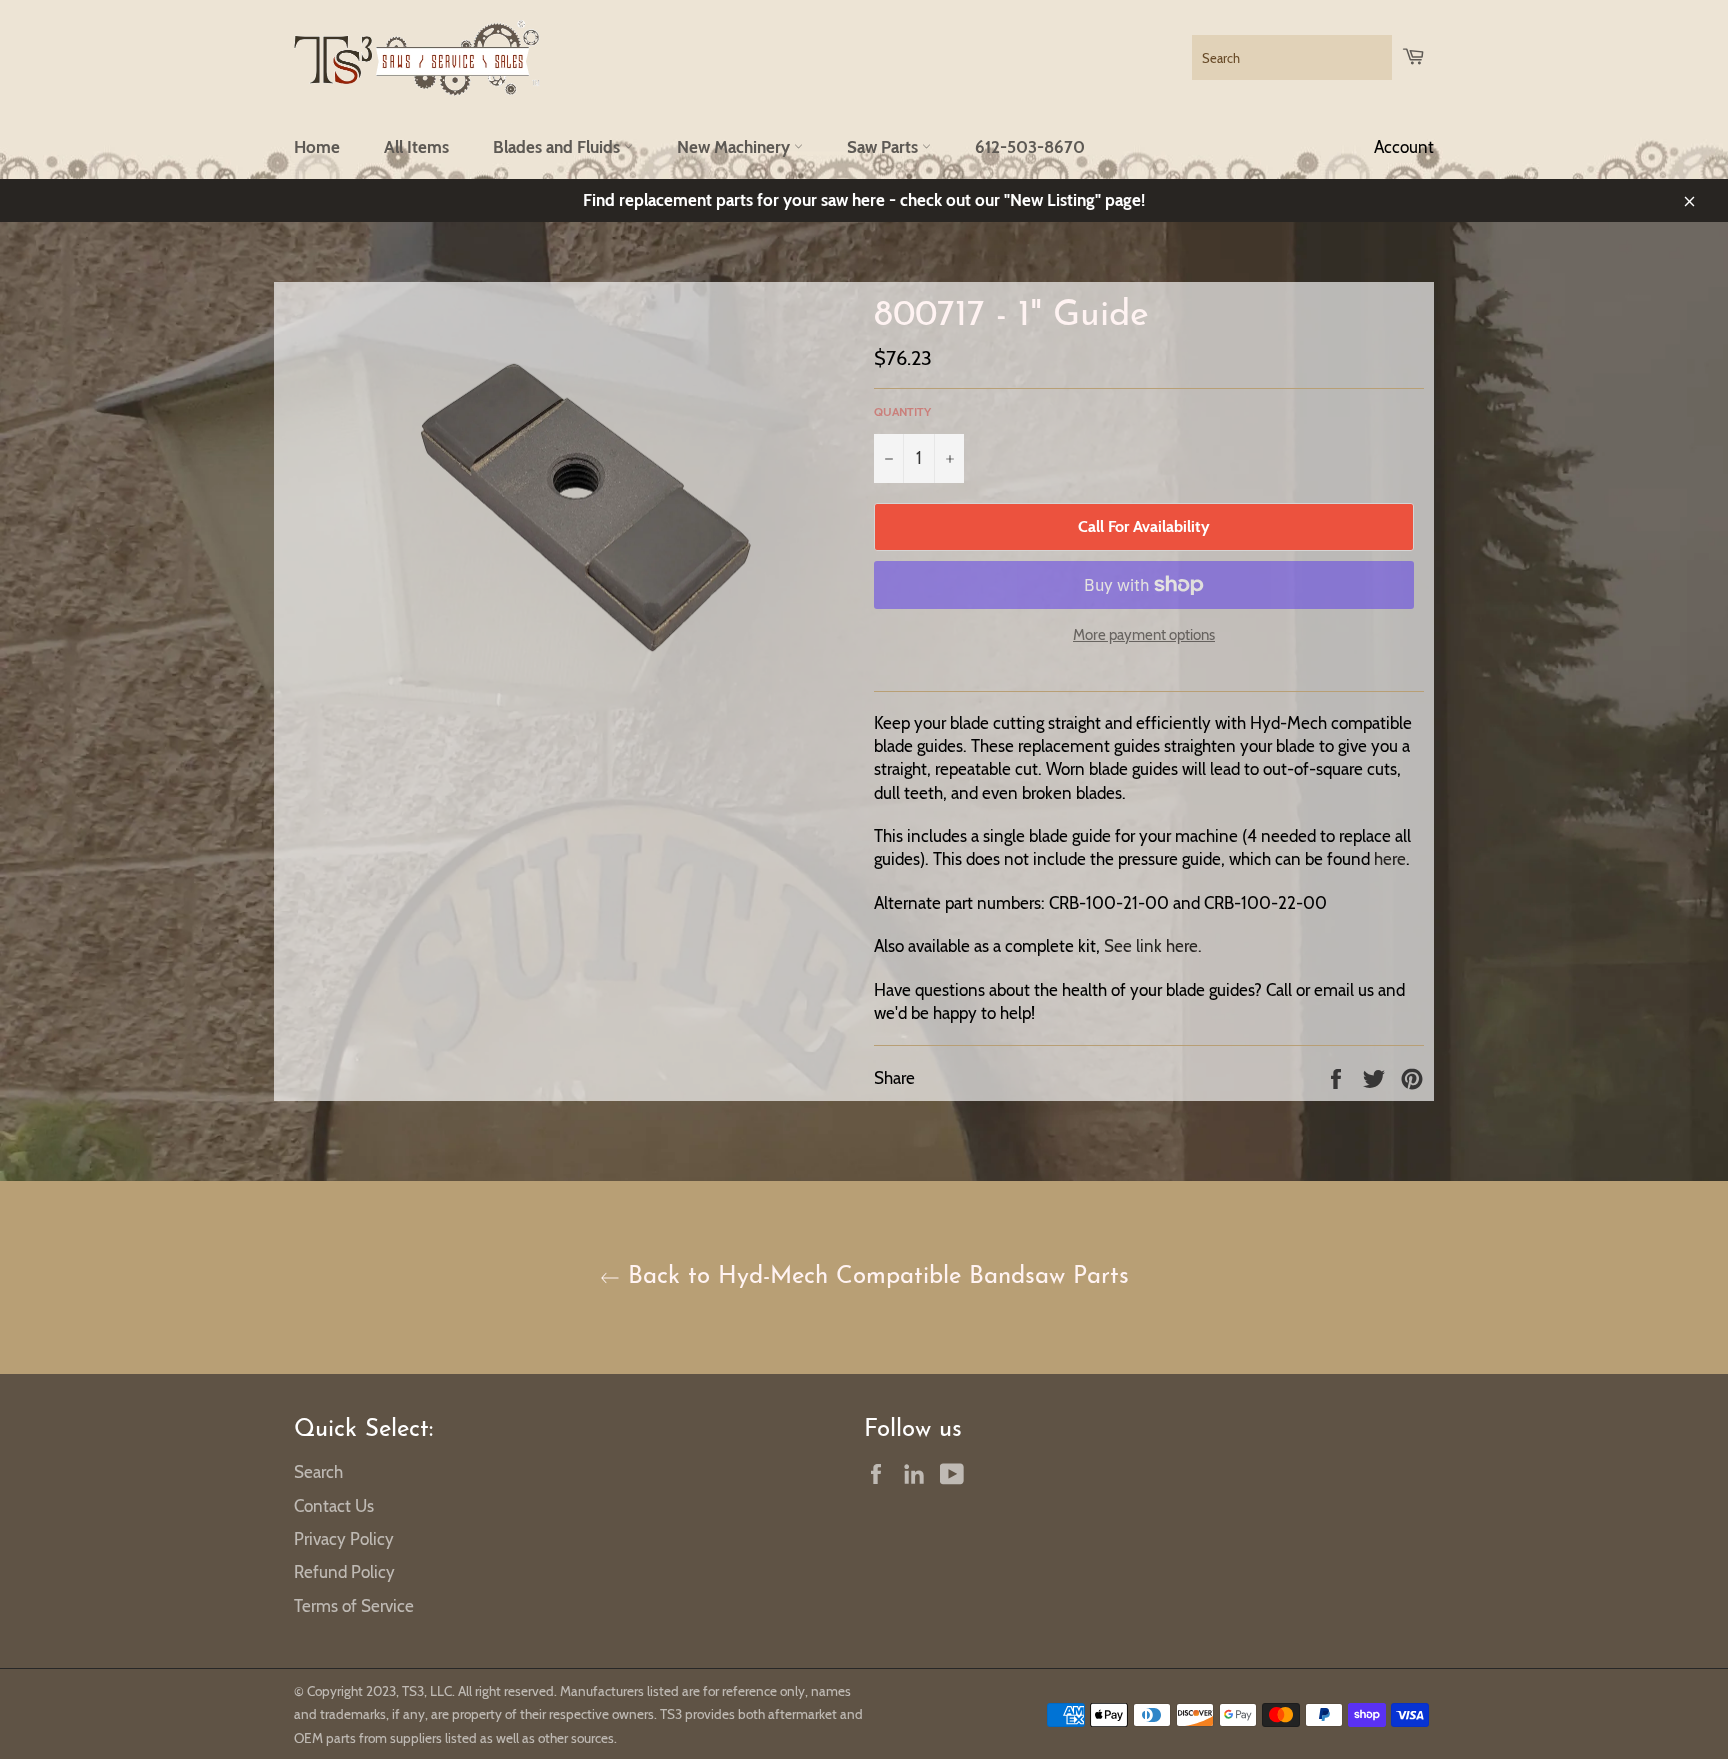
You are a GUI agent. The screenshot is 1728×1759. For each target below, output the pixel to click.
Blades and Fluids (558, 147)
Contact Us (334, 1506)
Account (1404, 147)
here (1390, 859)
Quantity (902, 411)
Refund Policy (344, 1572)
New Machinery (735, 147)
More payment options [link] (1144, 635)
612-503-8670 (1030, 147)
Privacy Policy (344, 1539)
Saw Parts (884, 147)
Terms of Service (354, 1606)
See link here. (1153, 946)
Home (317, 147)
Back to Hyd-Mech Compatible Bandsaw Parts (874, 1277)
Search (318, 1472)
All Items (416, 147)
